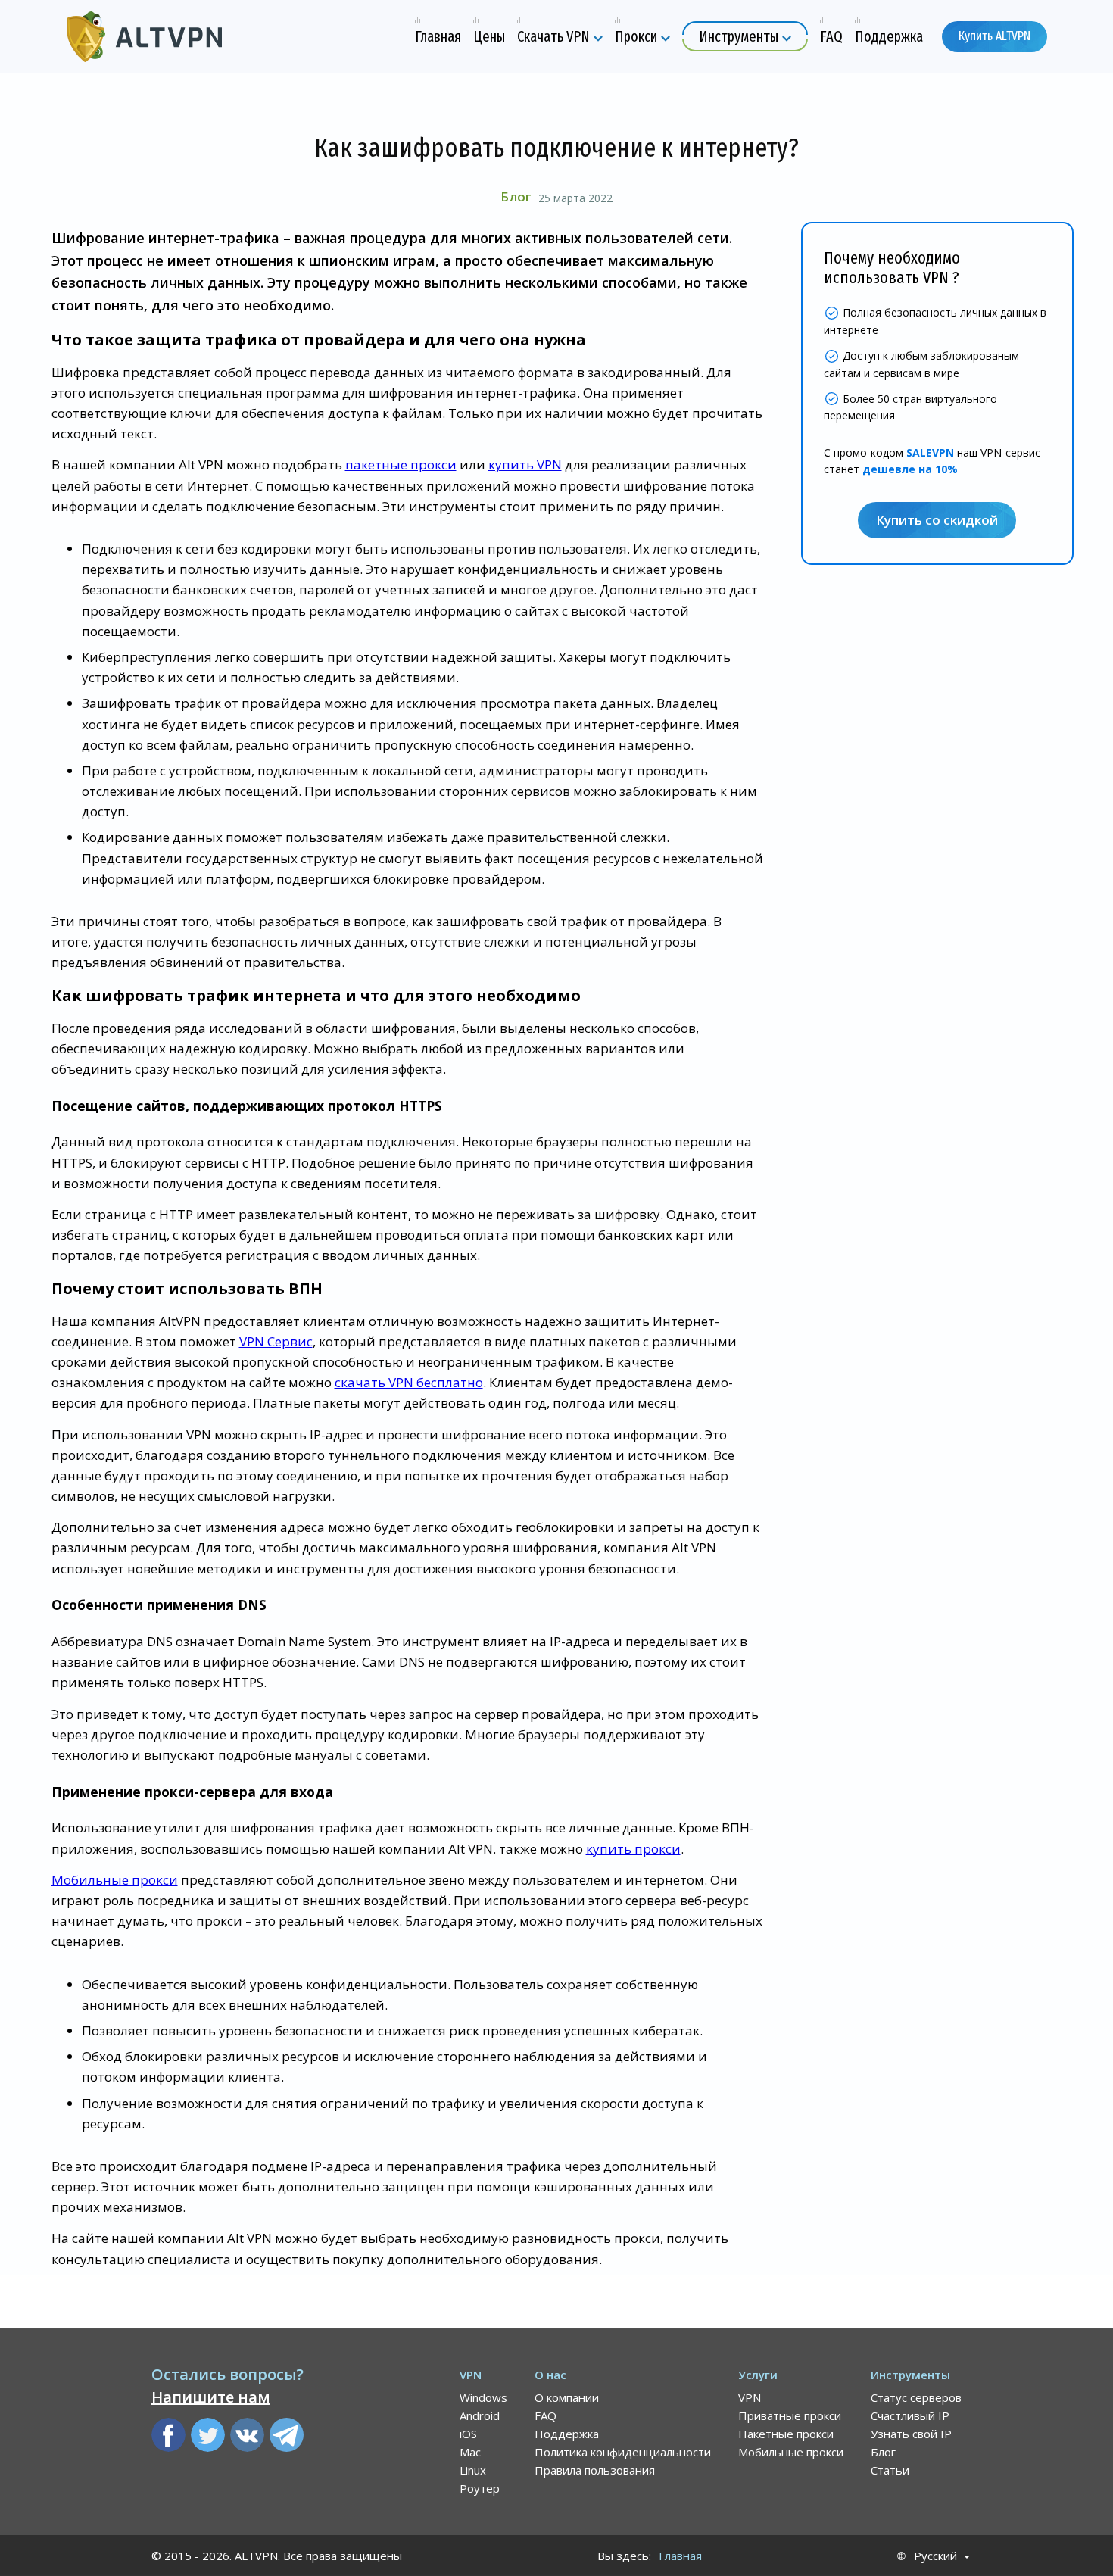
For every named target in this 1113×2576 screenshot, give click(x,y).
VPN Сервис (276, 1341)
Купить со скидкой (937, 521)
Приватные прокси (790, 2415)
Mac (470, 2452)
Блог (516, 196)
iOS (468, 2434)
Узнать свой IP (911, 2434)
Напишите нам (211, 2397)
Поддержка (567, 2434)
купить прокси (633, 1849)
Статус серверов (916, 2397)
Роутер (480, 2488)
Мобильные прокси (115, 1880)
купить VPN (525, 465)
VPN (750, 2397)
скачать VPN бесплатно (409, 1382)
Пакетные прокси (786, 2434)
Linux (473, 2470)
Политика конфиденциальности (623, 2452)
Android (480, 2415)
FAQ (546, 2415)
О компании (567, 2397)
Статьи (890, 2470)
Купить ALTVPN (995, 36)
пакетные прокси (401, 465)
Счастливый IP (910, 2415)
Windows (483, 2397)
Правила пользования (595, 2470)
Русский (935, 2556)
